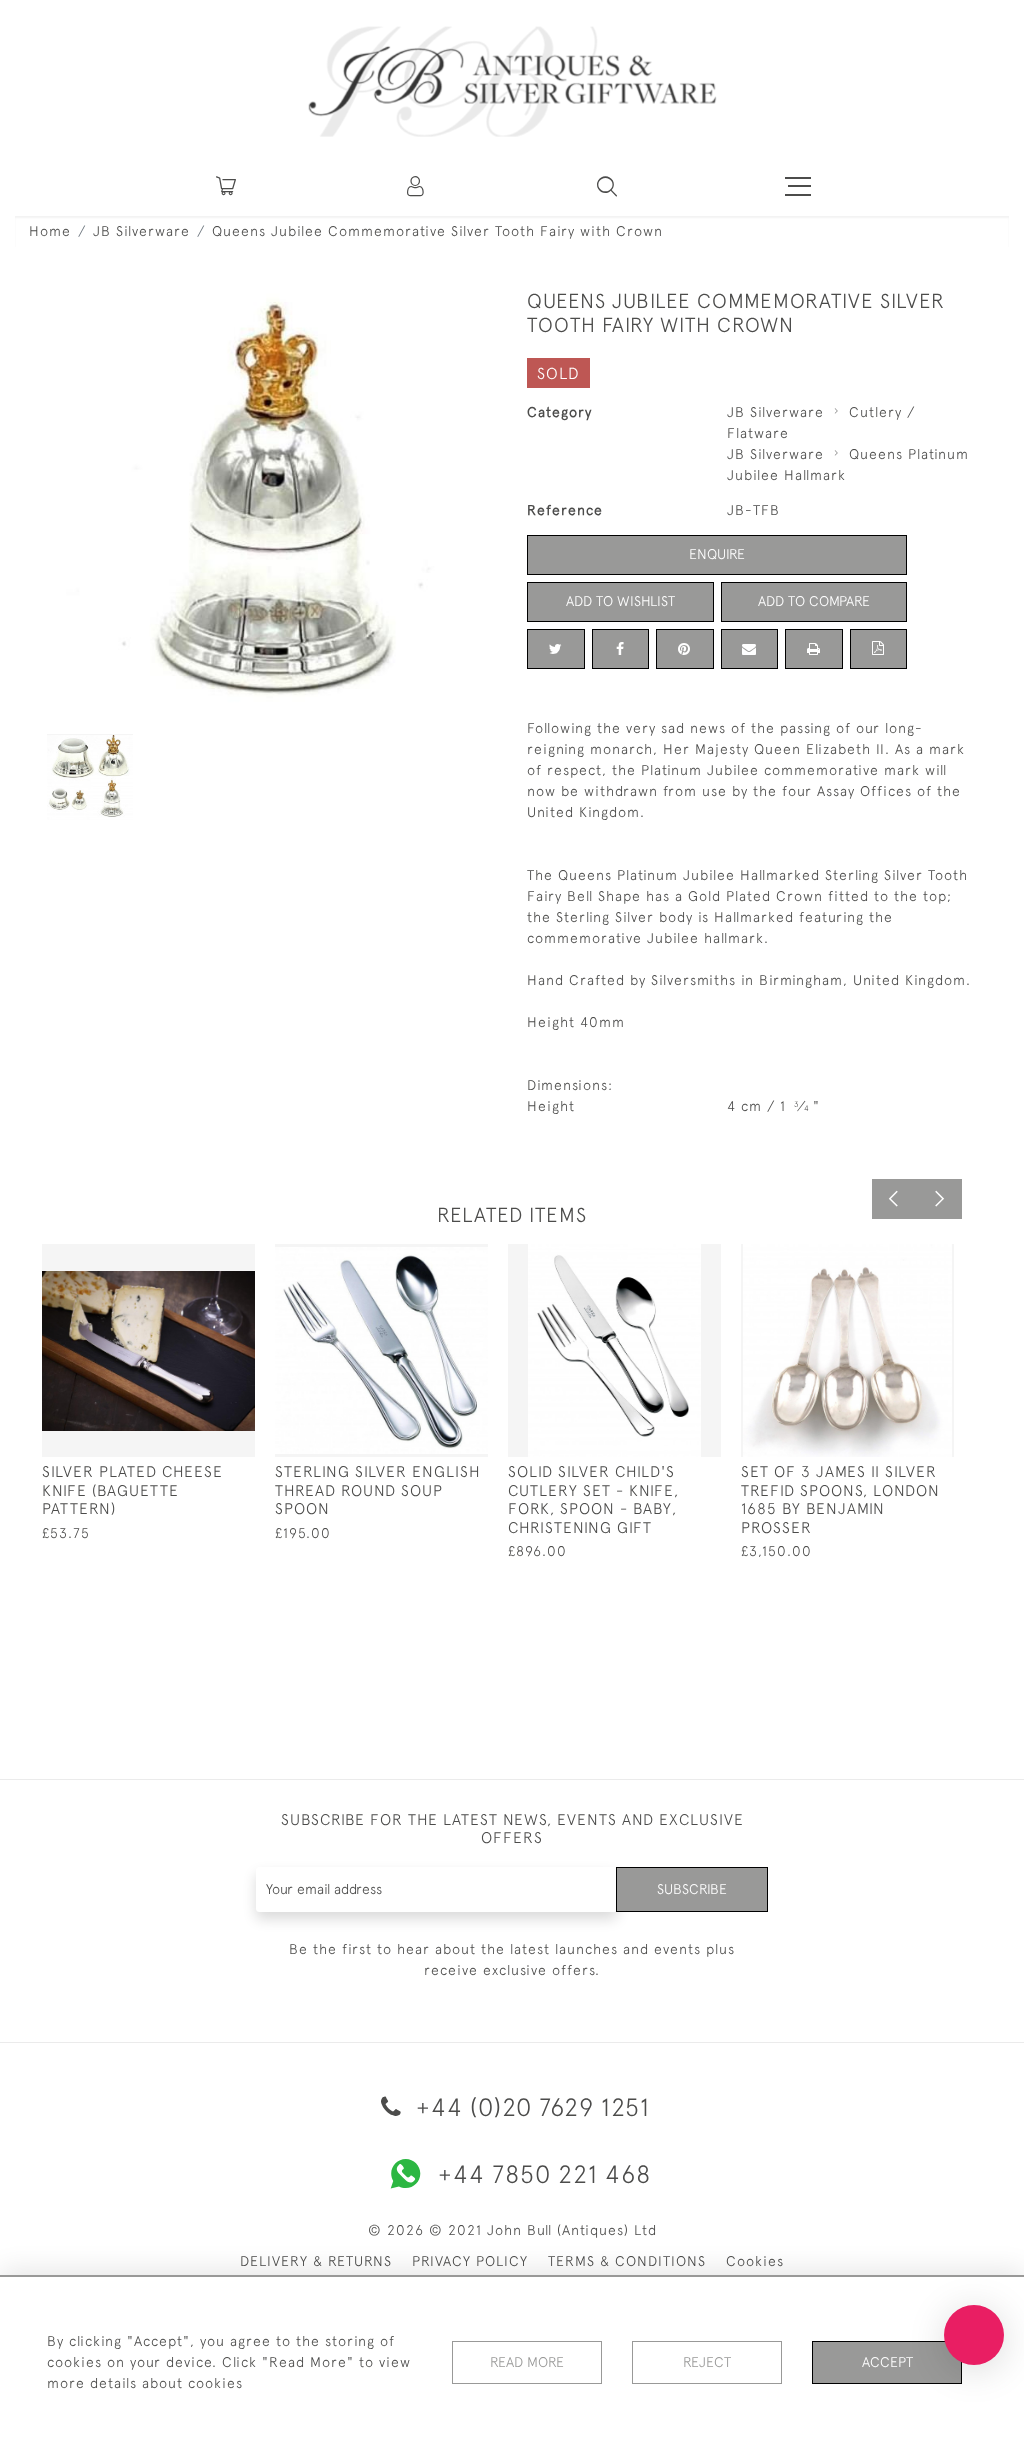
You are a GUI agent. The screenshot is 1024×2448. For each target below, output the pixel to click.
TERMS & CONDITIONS (627, 2261)
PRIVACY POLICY (470, 2261)
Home (50, 231)
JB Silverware (141, 231)
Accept (887, 2362)
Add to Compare (814, 601)
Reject (707, 2362)
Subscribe (692, 1889)
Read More (527, 2362)
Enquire (717, 554)
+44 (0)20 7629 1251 (529, 2106)
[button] (417, 186)
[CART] (226, 186)
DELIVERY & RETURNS (316, 2261)
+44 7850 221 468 (544, 2173)
